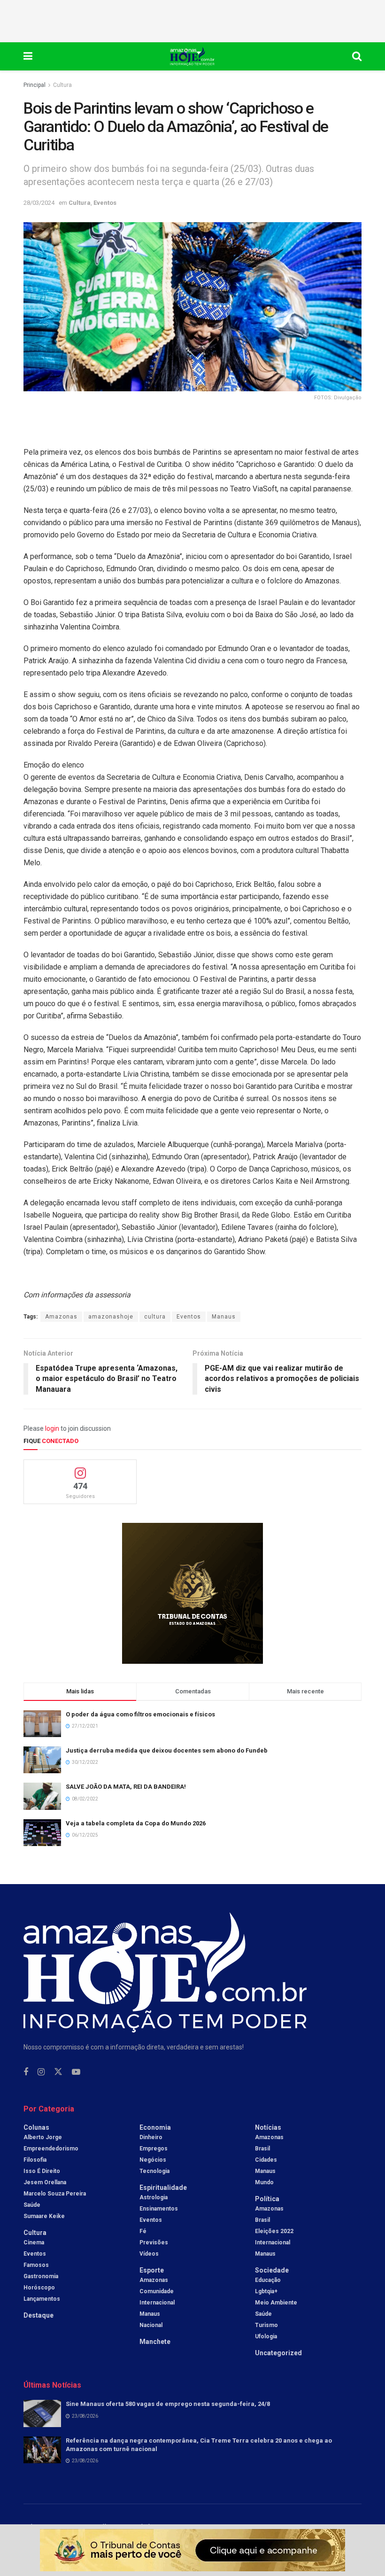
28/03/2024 (39, 203)
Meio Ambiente (276, 2303)
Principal (35, 85)
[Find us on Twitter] (58, 2072)
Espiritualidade (163, 2188)
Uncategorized (278, 2353)
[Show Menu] (28, 56)
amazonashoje (111, 1317)
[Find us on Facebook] (26, 2072)
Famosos (36, 2265)
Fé (143, 2231)
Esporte (152, 2270)
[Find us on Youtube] (76, 2072)
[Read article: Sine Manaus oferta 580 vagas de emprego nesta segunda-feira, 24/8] (42, 2413)
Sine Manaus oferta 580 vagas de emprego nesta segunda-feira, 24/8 (168, 2404)
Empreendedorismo (51, 2149)
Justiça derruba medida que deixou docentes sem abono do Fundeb (167, 1750)
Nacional (151, 2325)
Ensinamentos (159, 2209)
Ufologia (266, 2336)
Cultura (62, 85)
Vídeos (149, 2254)
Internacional (157, 2303)
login (52, 1428)
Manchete (155, 2342)
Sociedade (272, 2270)
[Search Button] (357, 56)
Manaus (224, 1317)
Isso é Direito (42, 2171)
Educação (268, 2280)
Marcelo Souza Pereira (55, 2194)
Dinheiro (151, 2137)
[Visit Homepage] (192, 56)
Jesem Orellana (45, 2182)
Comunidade (157, 2291)
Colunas (36, 2127)
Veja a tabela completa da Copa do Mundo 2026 (136, 1823)
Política (267, 2199)
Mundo (264, 2182)
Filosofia (35, 2160)
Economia (155, 2127)
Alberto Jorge (43, 2137)
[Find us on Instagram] (41, 2072)
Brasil (262, 2149)
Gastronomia (41, 2276)
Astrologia (154, 2197)
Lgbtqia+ (266, 2291)
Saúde (32, 2205)
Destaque (38, 2315)
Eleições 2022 (274, 2231)
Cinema (34, 2242)
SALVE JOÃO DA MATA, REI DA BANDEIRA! (126, 1787)
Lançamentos (42, 2299)
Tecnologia (154, 2171)
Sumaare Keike (44, 2216)
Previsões (154, 2242)
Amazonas (61, 1317)
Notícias (268, 2127)
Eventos (105, 203)
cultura (155, 1317)
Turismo (266, 2325)
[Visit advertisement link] (192, 1593)
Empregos (154, 2149)
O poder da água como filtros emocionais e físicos (140, 1714)
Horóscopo (39, 2288)
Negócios (153, 2160)
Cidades (266, 2160)
